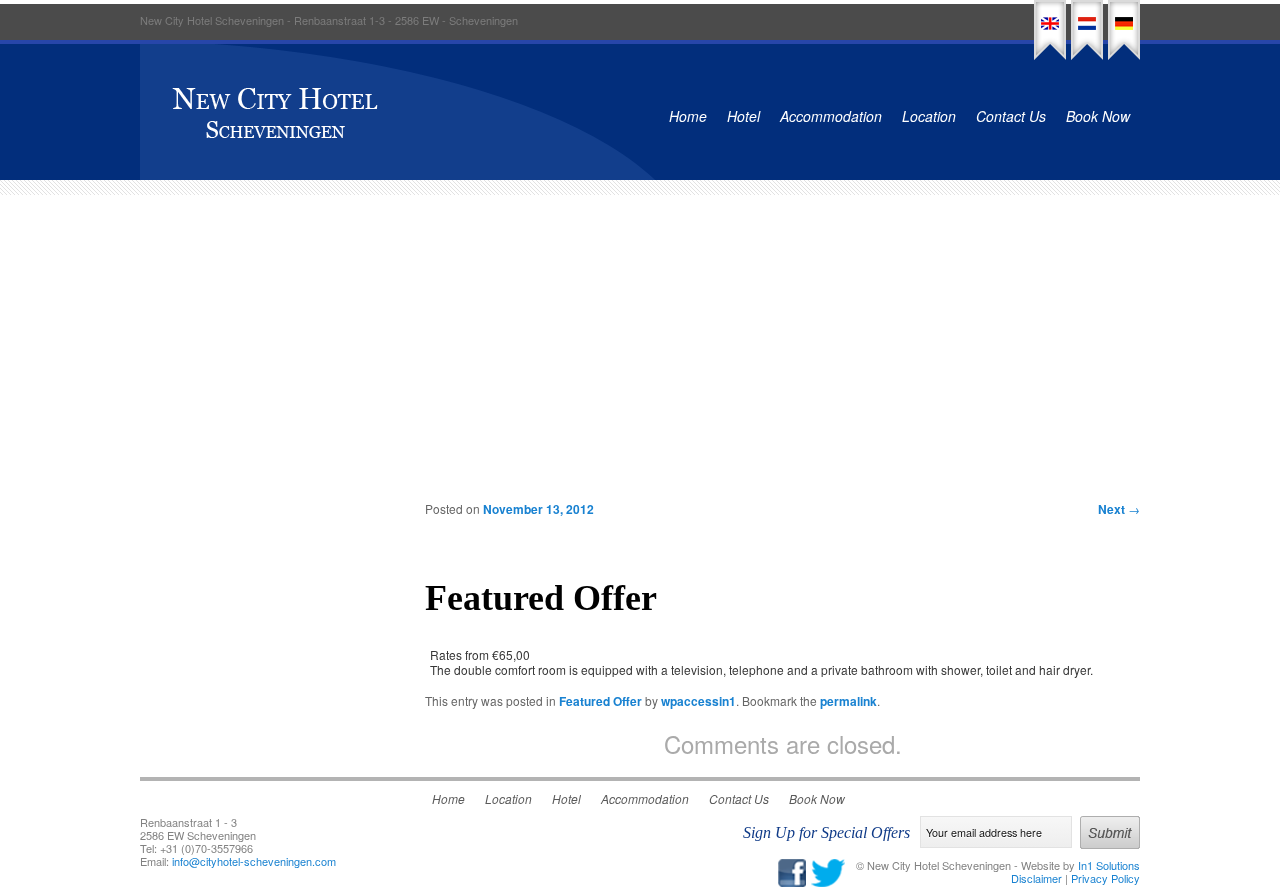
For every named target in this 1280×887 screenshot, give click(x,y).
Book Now (1098, 116)
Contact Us (1011, 116)
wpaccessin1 (698, 701)
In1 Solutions (1109, 865)
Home (688, 116)
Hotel (743, 116)
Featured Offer (600, 701)
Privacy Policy (1105, 878)
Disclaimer (1036, 878)
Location (929, 116)
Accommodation (831, 116)
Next (1119, 509)
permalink (848, 701)
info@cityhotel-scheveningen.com (254, 861)
